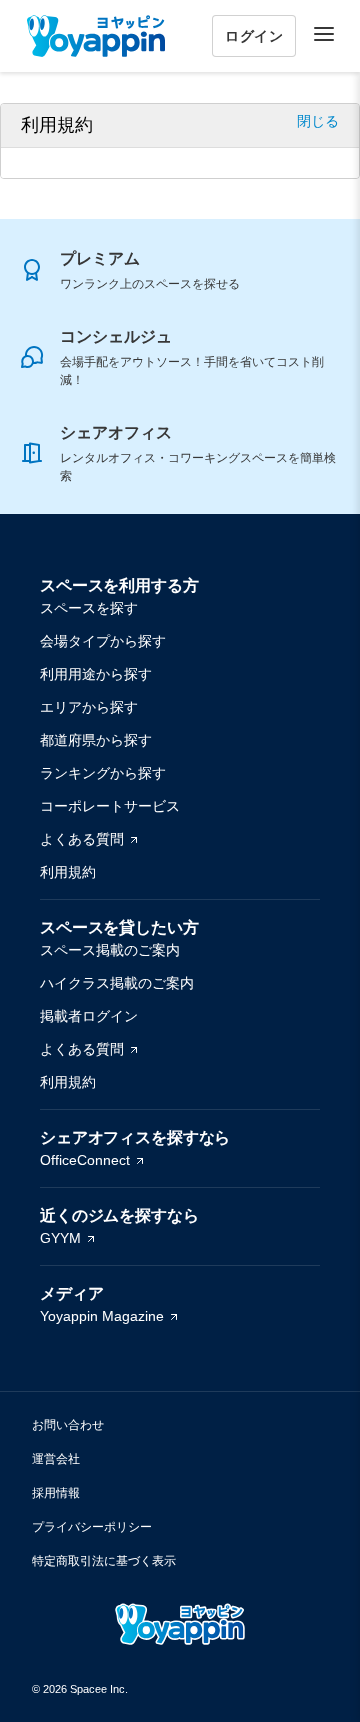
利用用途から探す (96, 674)
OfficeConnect (85, 1160)
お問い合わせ (68, 1425)
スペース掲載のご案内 (110, 950)
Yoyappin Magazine (102, 1316)
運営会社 (56, 1459)
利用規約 (68, 872)
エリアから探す (89, 707)
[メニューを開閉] (324, 34)
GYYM (60, 1238)
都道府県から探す (96, 740)
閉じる (318, 121)
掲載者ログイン (89, 1016)
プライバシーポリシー (92, 1527)
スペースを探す (89, 608)
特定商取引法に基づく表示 (104, 1561)
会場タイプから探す (103, 641)
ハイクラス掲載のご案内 (117, 983)
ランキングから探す (103, 773)
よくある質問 (82, 839)
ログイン (254, 36)
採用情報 (56, 1493)
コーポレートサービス (110, 806)
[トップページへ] (96, 36)
